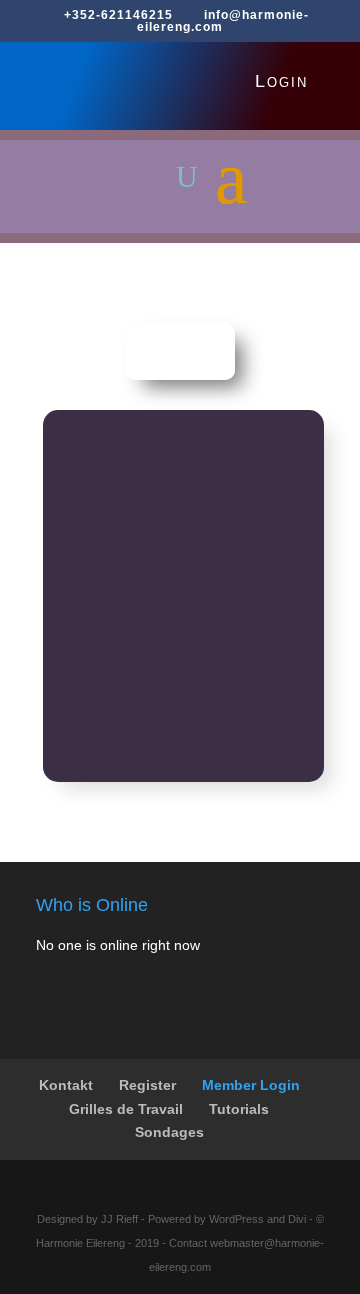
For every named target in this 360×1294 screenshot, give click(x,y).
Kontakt (66, 1085)
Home (179, 351)
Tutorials (239, 1109)
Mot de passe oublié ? (184, 737)
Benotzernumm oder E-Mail (150, 445)
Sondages (169, 1132)
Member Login (251, 1085)
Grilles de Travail (126, 1109)
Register (147, 1085)
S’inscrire (248, 678)
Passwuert (94, 532)
